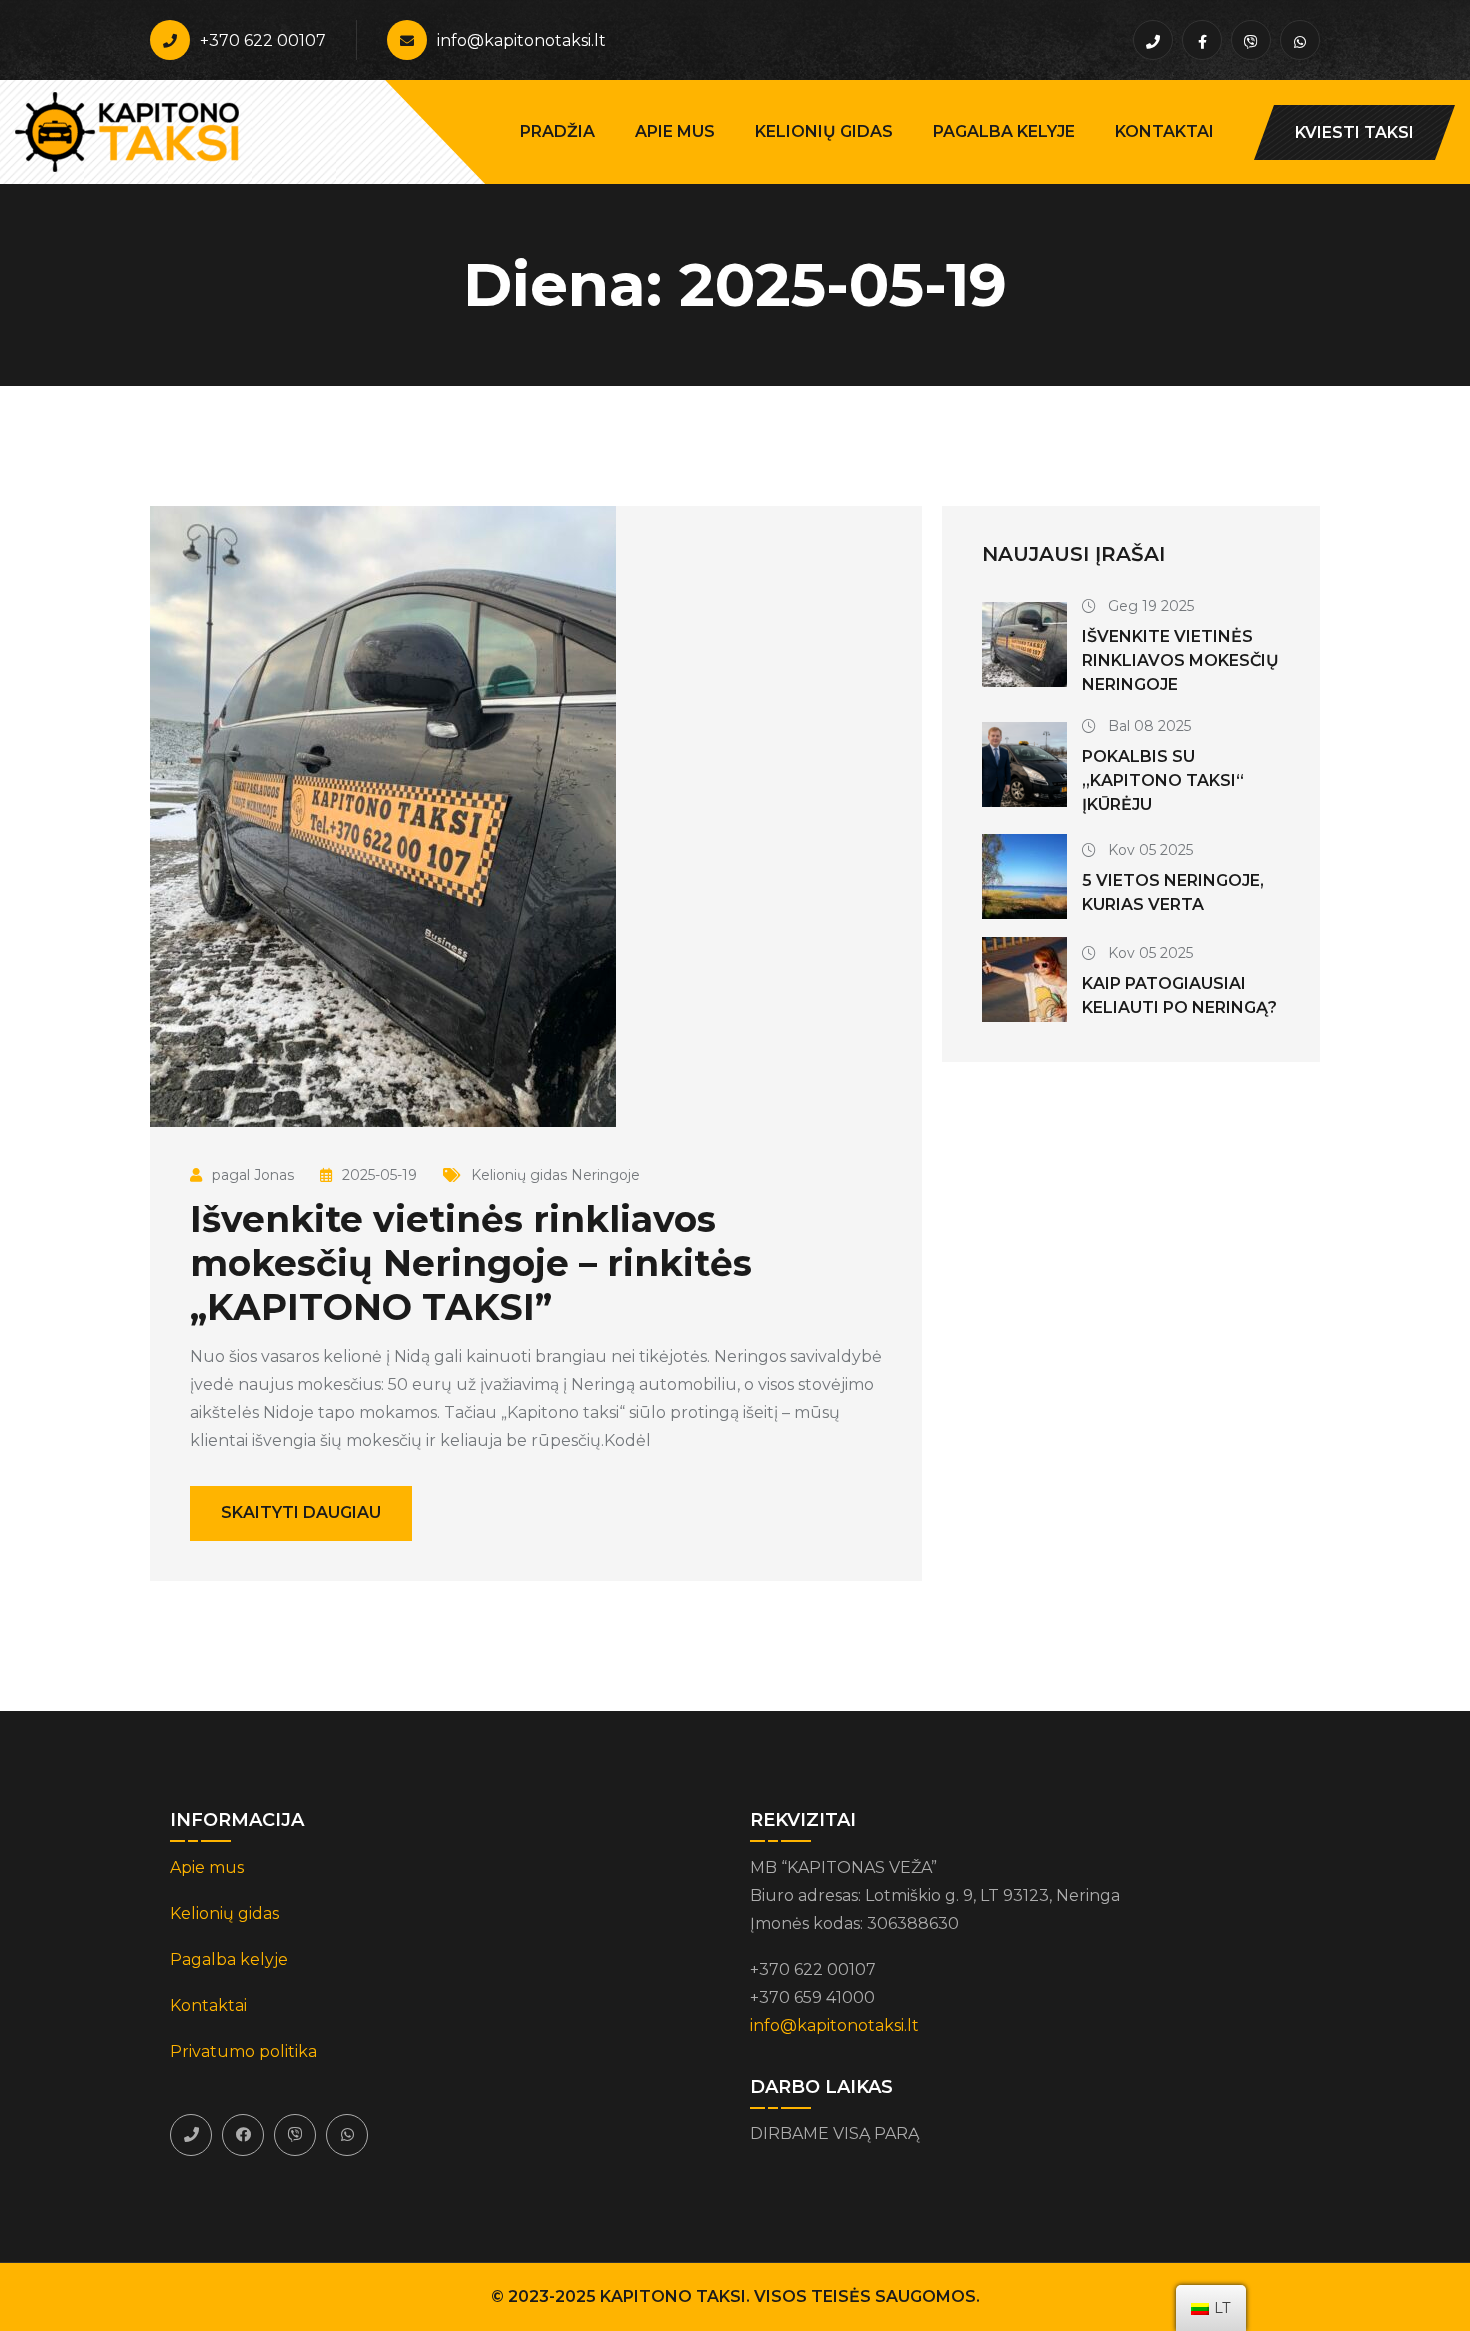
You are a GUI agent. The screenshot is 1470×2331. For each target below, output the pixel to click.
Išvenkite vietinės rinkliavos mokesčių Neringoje (1180, 660)
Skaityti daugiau (301, 1512)
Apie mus (675, 131)
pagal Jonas (253, 1175)
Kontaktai (1164, 131)
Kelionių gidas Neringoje (555, 1175)
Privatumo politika (243, 2051)
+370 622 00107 (263, 40)
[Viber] (295, 2135)
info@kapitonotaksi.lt (521, 40)
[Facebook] (243, 2135)
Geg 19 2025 (1149, 606)
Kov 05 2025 (1148, 850)
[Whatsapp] (347, 2135)
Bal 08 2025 (1147, 726)
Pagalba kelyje (1004, 131)
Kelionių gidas (824, 131)
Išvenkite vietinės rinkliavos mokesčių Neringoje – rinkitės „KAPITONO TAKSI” (471, 1263)
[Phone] (191, 2135)
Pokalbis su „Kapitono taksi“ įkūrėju (1163, 780)
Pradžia (557, 131)
